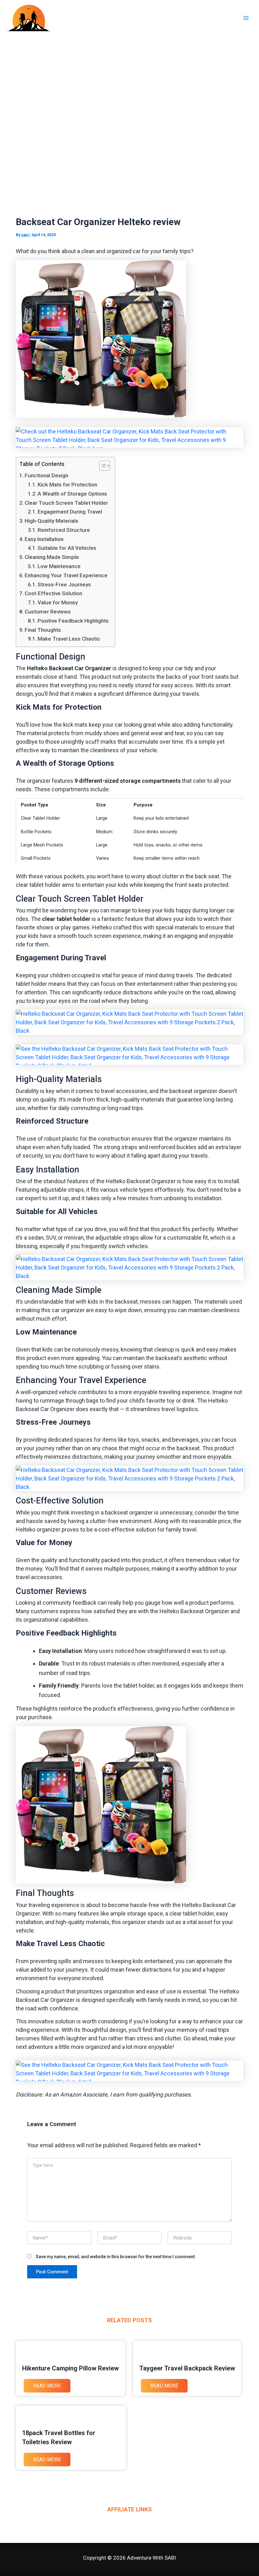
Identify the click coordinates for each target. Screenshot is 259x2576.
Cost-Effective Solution (53, 593)
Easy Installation (44, 539)
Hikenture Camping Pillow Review (70, 2368)
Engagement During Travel (70, 512)
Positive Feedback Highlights (73, 621)
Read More (47, 2386)
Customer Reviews (48, 612)
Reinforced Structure (64, 530)
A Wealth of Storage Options (72, 494)
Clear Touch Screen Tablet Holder (66, 503)
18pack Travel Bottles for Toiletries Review (59, 2437)
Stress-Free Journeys (64, 584)
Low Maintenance (59, 566)
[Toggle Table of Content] (102, 466)
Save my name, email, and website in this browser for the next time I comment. (116, 2257)
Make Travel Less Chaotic (69, 639)
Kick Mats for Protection (67, 485)
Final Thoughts (43, 630)
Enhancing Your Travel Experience (66, 575)
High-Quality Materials (51, 521)
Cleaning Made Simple (52, 557)
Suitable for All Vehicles (67, 548)
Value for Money (58, 602)
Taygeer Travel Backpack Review (187, 2368)
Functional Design (46, 475)
